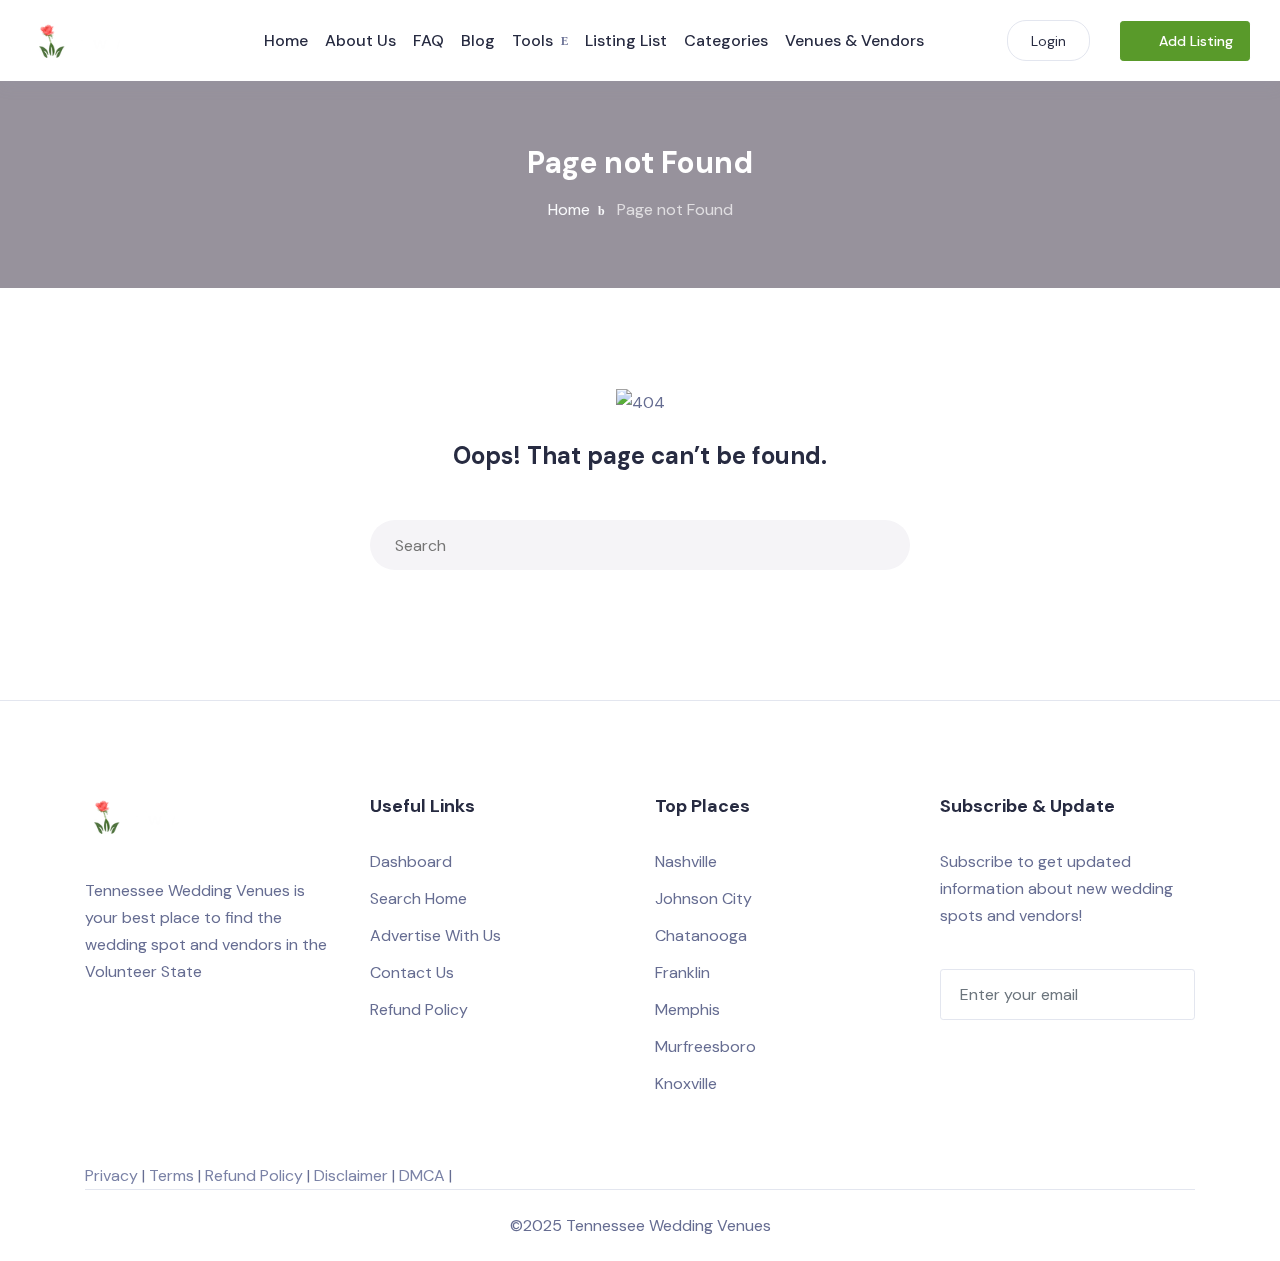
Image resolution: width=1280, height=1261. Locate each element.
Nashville (686, 861)
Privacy (111, 1175)
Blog (478, 40)
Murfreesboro (705, 1046)
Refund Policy (419, 1009)
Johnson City (703, 898)
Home (286, 40)
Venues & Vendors (854, 40)
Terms (171, 1175)
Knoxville (686, 1083)
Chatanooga (701, 935)
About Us (360, 40)
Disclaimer (351, 1175)
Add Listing (1196, 41)
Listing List (626, 40)
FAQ (428, 40)
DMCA (422, 1175)
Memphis (687, 1009)
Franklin (682, 972)
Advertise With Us (435, 935)
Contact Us (412, 972)
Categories (726, 40)
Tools (532, 40)
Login (1048, 41)
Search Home (418, 898)
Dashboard (411, 861)
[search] (881, 545)
